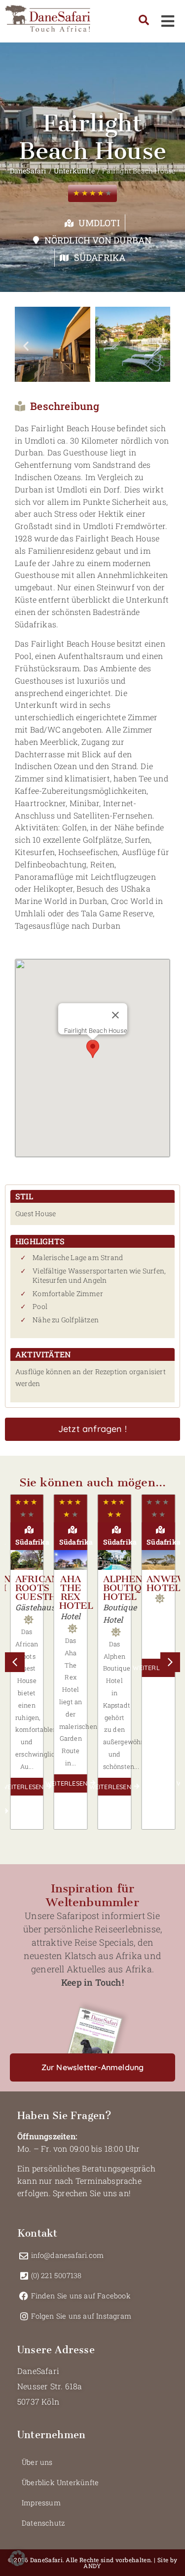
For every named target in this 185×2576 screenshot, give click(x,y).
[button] (26, 346)
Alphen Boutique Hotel (129, 1588)
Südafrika (100, 257)
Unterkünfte (74, 171)
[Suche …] (144, 21)
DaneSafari (28, 171)
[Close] (115, 1015)
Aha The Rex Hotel (76, 1592)
